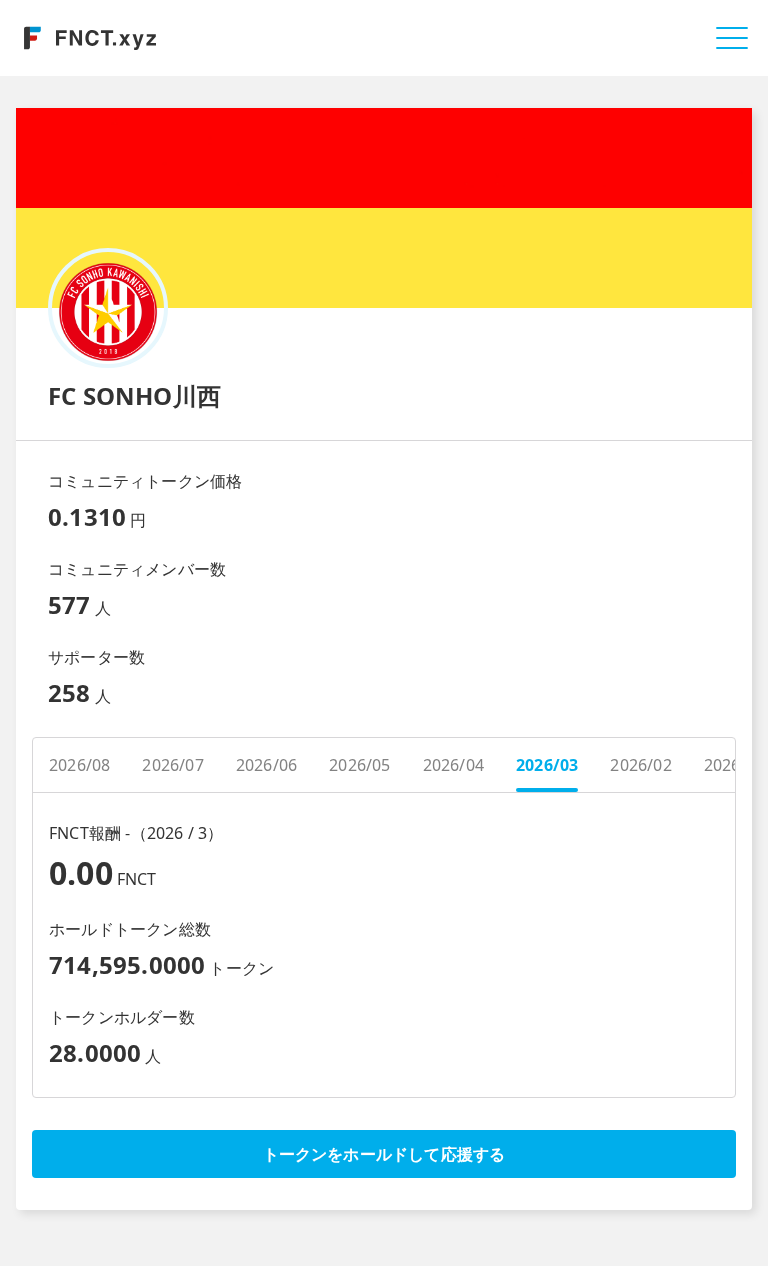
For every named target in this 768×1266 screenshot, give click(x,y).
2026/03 (547, 765)
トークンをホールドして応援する (384, 1154)
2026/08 (79, 765)
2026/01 (734, 765)
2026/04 (453, 765)
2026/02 (640, 765)
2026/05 (359, 765)
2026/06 (266, 765)
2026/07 (172, 765)
